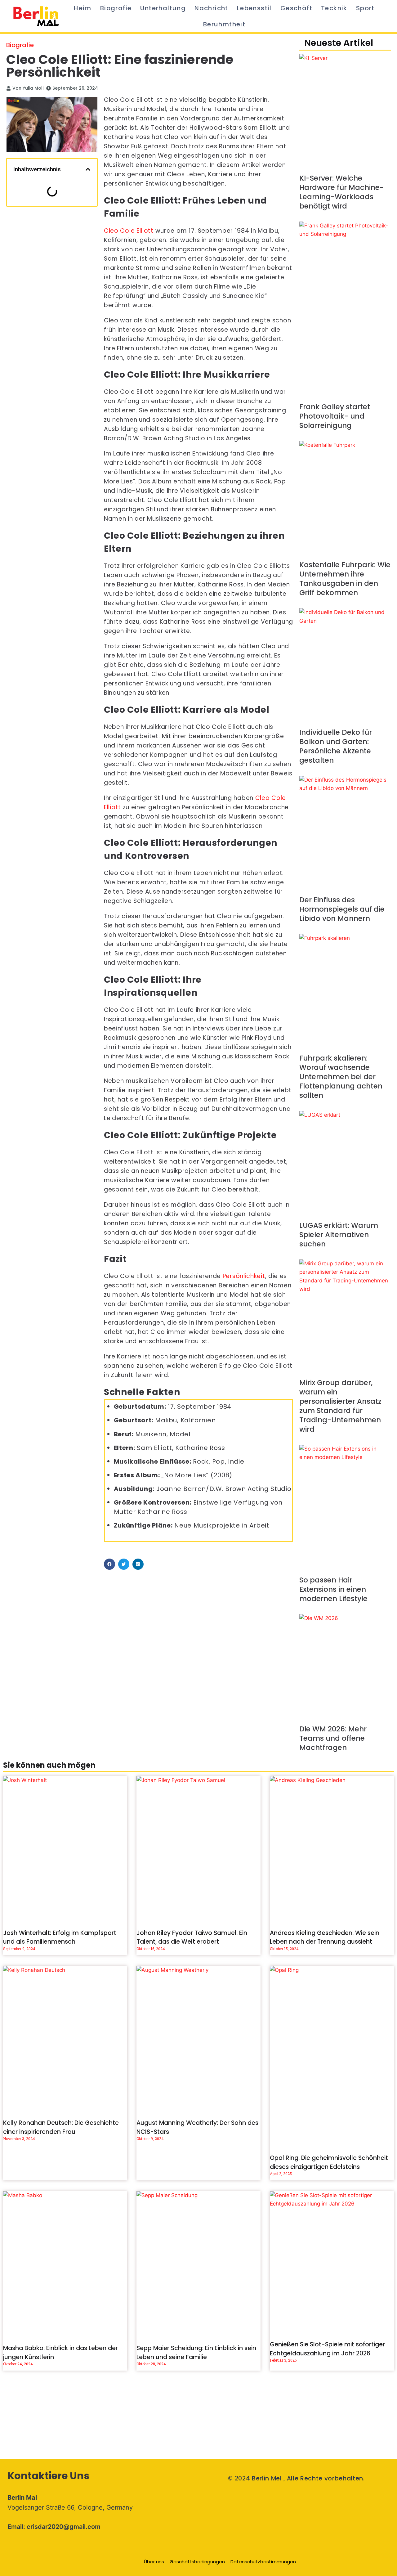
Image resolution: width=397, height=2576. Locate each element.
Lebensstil (254, 8)
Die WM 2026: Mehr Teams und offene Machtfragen (333, 1738)
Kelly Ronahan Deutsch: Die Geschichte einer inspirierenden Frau (61, 2127)
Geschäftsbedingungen (197, 2562)
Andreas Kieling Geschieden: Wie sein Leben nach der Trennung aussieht (325, 1937)
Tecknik (334, 8)
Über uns (154, 2562)
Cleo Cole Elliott (129, 231)
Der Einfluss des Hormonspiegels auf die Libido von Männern (342, 909)
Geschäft (296, 8)
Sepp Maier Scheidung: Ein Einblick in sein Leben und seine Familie (196, 2353)
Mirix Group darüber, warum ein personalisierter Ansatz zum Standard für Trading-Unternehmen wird (340, 1406)
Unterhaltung (163, 8)
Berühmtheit (224, 24)
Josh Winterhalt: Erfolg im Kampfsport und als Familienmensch (60, 1937)
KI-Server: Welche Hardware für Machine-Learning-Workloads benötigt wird (341, 192)
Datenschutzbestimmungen (263, 2562)
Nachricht (211, 8)
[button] (88, 169)
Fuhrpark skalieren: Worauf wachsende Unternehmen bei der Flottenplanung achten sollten (341, 1077)
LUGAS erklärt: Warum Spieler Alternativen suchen (339, 1235)
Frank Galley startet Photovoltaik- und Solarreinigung (335, 416)
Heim (83, 8)
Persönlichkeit (244, 1276)
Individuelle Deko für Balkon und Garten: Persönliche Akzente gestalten (336, 746)
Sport (365, 8)
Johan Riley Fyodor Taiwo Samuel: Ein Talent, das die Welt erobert (192, 1937)
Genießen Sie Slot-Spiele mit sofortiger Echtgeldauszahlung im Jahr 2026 (327, 2349)
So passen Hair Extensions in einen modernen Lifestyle (333, 1589)
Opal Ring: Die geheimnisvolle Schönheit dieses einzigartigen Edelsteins (329, 2162)
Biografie (116, 8)
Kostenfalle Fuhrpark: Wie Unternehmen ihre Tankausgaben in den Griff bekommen (345, 579)
